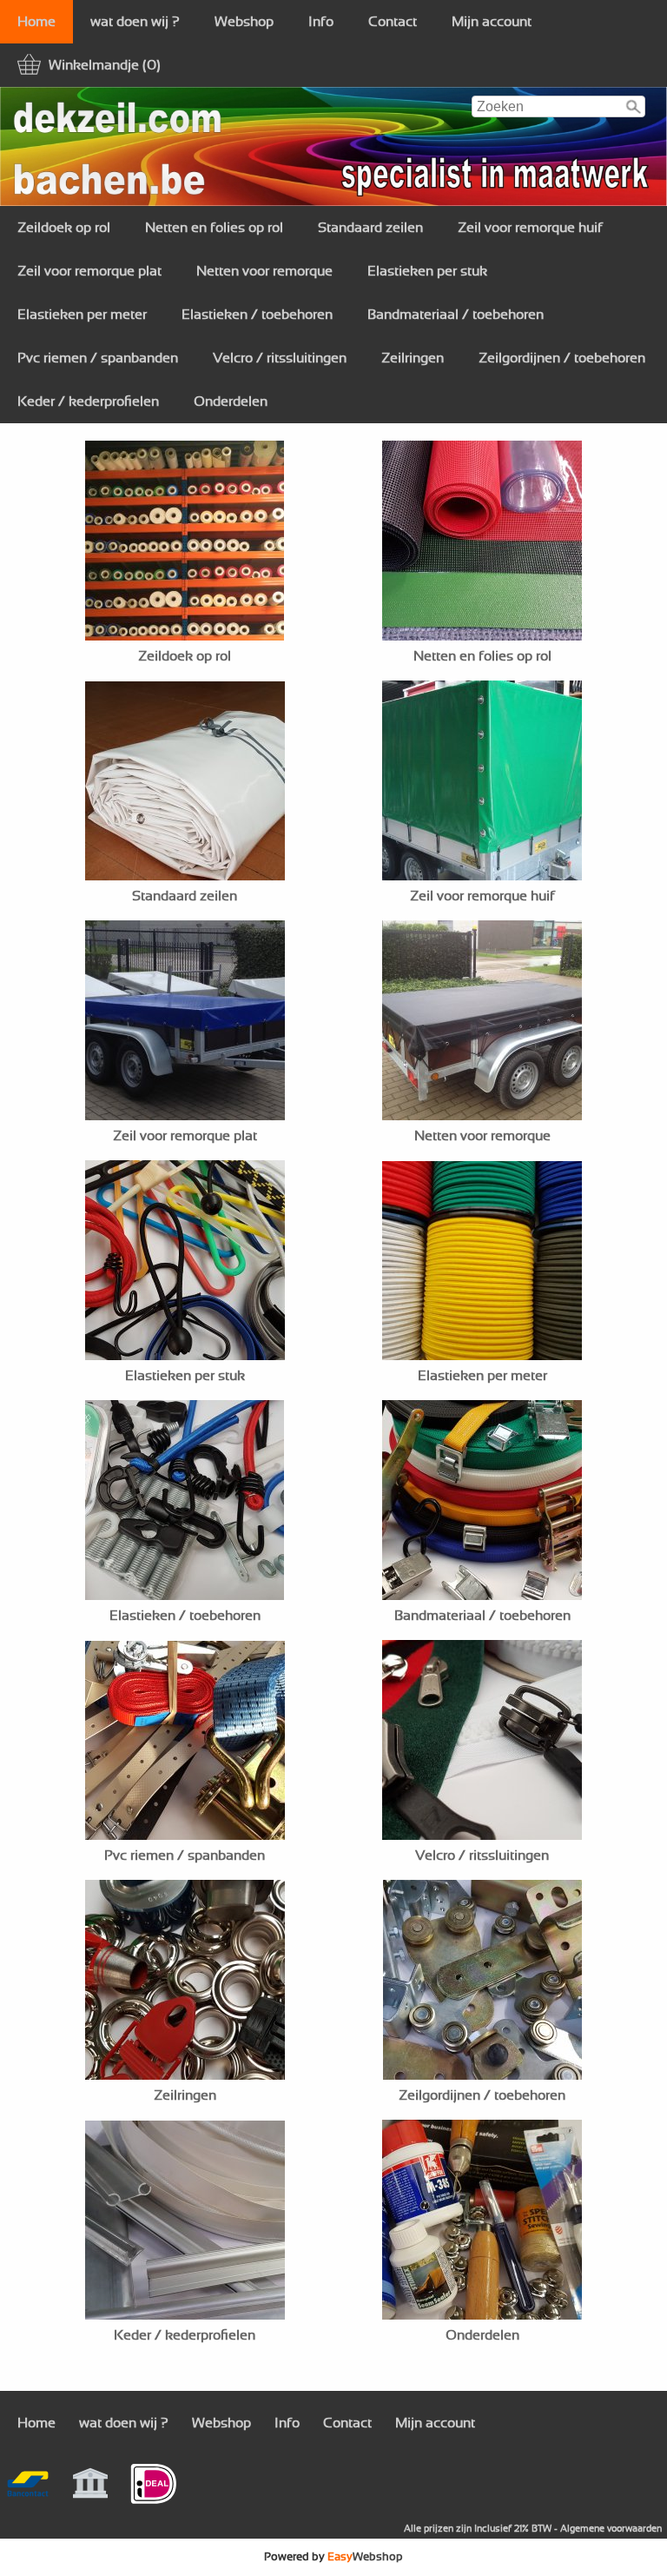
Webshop (244, 22)
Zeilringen (413, 358)
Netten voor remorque (264, 271)
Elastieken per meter (82, 315)
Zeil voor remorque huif (530, 228)
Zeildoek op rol (64, 228)
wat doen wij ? (135, 22)
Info (321, 22)
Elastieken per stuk (427, 271)
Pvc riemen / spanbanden (98, 358)
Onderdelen (231, 402)
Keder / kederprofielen (88, 402)
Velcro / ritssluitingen (280, 358)
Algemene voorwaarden (611, 2529)
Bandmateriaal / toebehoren (456, 315)
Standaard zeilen (370, 228)
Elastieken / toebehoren (257, 315)
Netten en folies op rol (214, 228)
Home (36, 22)
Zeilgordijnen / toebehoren (562, 358)
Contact (393, 22)
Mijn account (492, 22)
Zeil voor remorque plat (89, 271)
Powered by (333, 2557)
